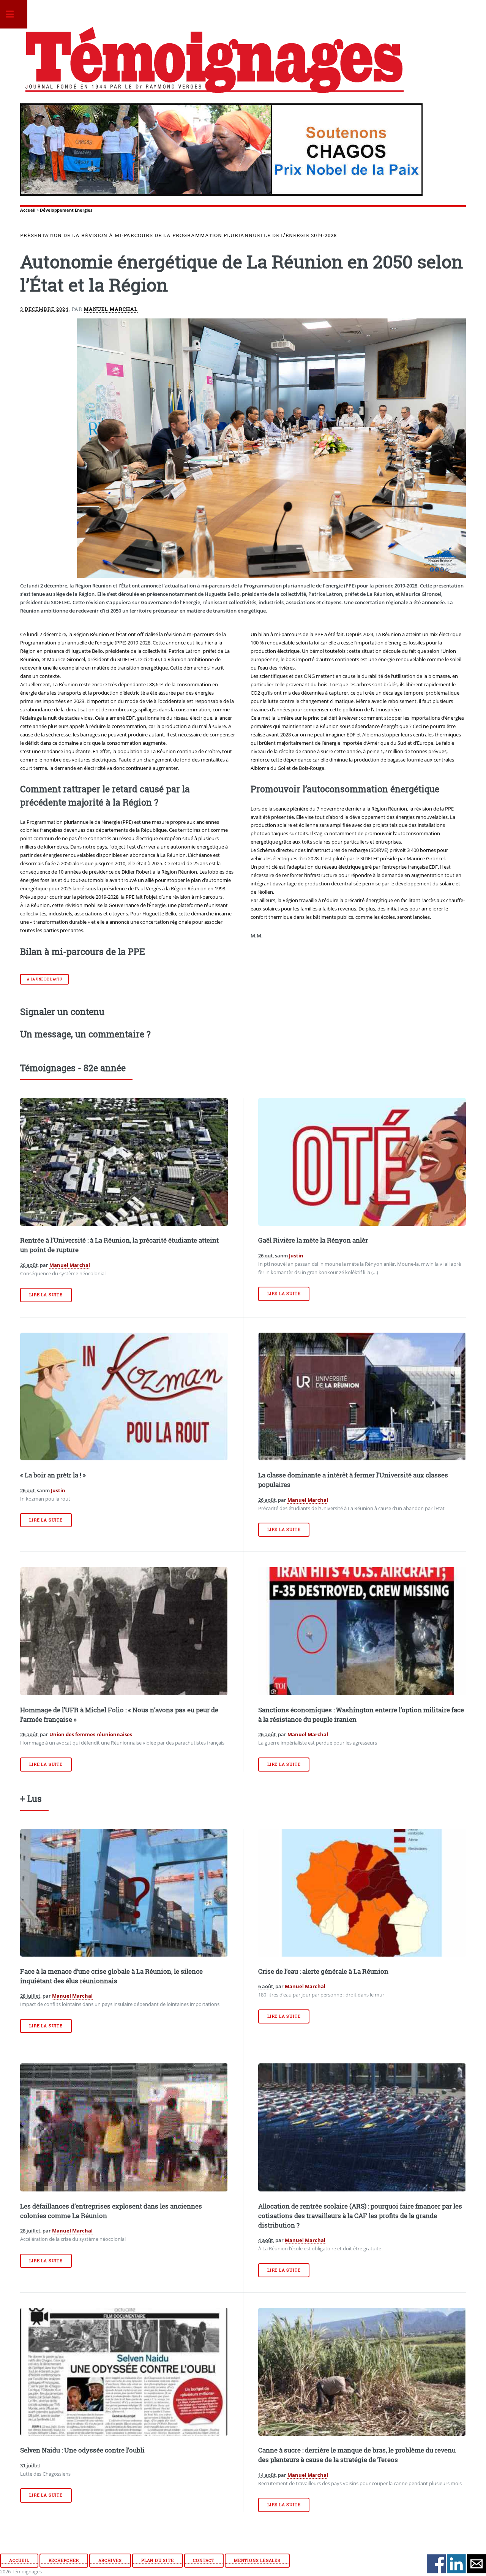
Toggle (14, 14)
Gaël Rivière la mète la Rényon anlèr (313, 1240)
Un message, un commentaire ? (85, 1034)
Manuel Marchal (111, 309)
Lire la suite (46, 1295)
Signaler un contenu (62, 1012)
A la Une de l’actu (44, 979)
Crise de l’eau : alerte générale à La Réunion (323, 1971)
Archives (110, 2560)
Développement (57, 210)
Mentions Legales (257, 2560)
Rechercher (64, 2560)
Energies (84, 210)
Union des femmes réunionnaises (91, 1734)
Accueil (28, 210)
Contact (204, 2560)
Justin (296, 1256)
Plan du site (158, 2560)
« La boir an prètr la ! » (53, 1475)
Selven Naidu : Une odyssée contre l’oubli (82, 2450)
